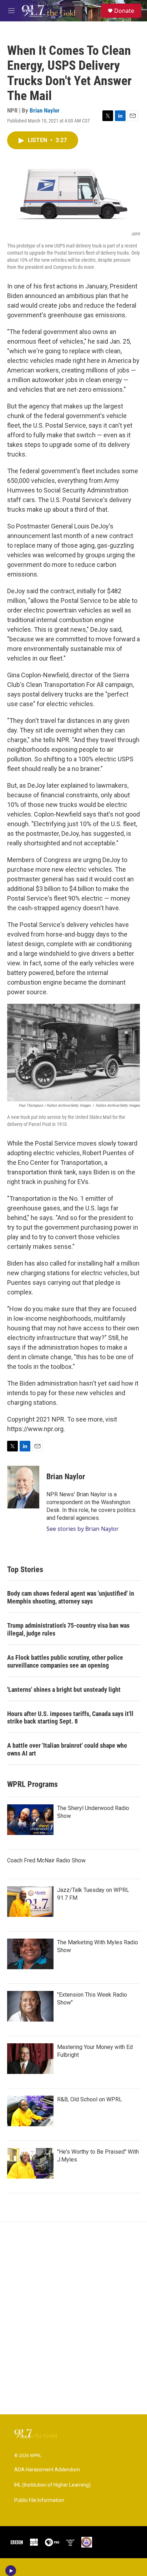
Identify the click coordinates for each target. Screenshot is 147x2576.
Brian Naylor (45, 110)
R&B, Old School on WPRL (90, 2099)
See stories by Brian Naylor (83, 1529)
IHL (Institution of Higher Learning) (52, 2485)
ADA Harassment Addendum (47, 2470)
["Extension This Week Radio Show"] (30, 2006)
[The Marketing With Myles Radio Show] (30, 1954)
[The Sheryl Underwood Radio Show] (30, 1820)
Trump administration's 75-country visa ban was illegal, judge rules (68, 1629)
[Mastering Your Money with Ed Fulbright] (30, 2059)
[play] (11, 2571)
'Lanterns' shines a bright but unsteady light (64, 1689)
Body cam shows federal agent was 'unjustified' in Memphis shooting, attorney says (71, 1597)
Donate (124, 11)
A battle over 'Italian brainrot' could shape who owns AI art (67, 1749)
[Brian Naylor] (23, 1487)
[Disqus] (73, 2318)
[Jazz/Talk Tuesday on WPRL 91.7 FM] (30, 1902)
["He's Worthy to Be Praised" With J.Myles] (30, 2163)
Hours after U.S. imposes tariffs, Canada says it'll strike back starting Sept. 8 (70, 1718)
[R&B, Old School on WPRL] (30, 2111)
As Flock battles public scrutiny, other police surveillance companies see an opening (65, 1661)
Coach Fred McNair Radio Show (46, 1860)
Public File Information (39, 2500)
